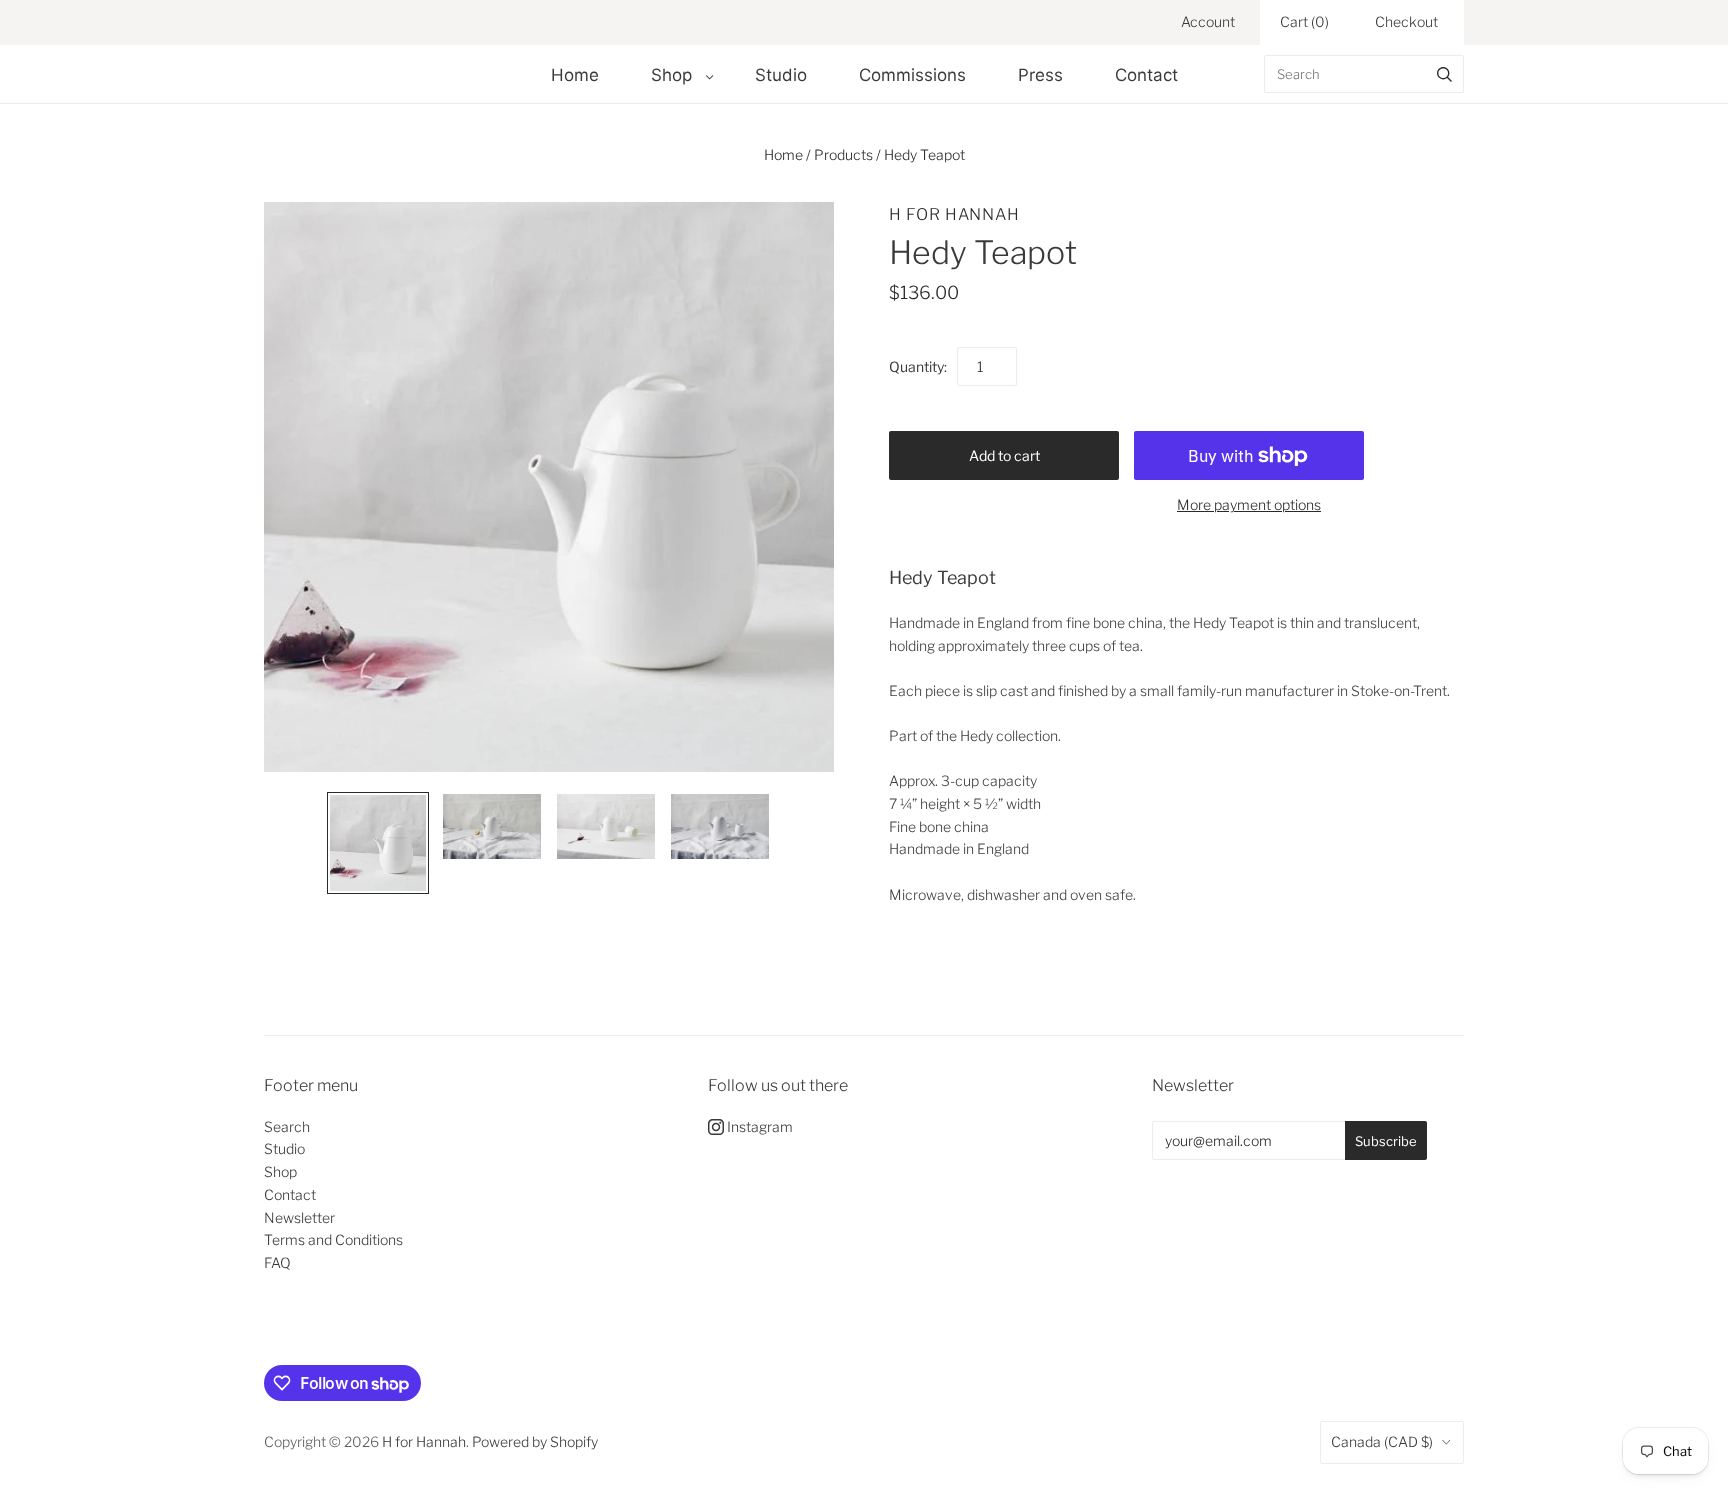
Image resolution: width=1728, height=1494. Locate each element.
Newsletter (299, 1217)
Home (575, 75)
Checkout (1406, 21)
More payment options (1249, 504)
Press (1040, 75)
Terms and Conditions (333, 1239)
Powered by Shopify (535, 1441)
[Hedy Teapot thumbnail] (378, 843)
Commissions (912, 75)
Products (843, 154)
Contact (1146, 75)
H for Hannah (954, 214)
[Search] (1444, 74)
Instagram (758, 1126)
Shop (671, 75)
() (1304, 21)
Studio (781, 75)
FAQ (277, 1262)
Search (287, 1126)
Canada (1382, 1441)
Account (1208, 21)
